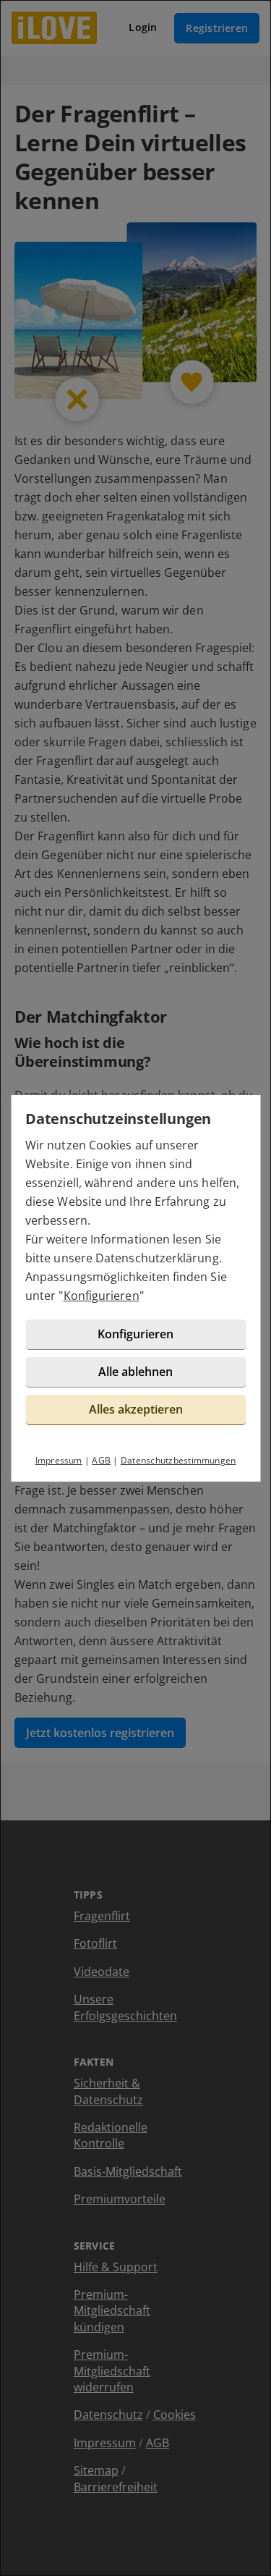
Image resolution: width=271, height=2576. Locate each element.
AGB (101, 1460)
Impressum (59, 1460)
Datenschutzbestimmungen (178, 1460)
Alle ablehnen (135, 1372)
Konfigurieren (102, 1296)
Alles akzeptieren (136, 1409)
